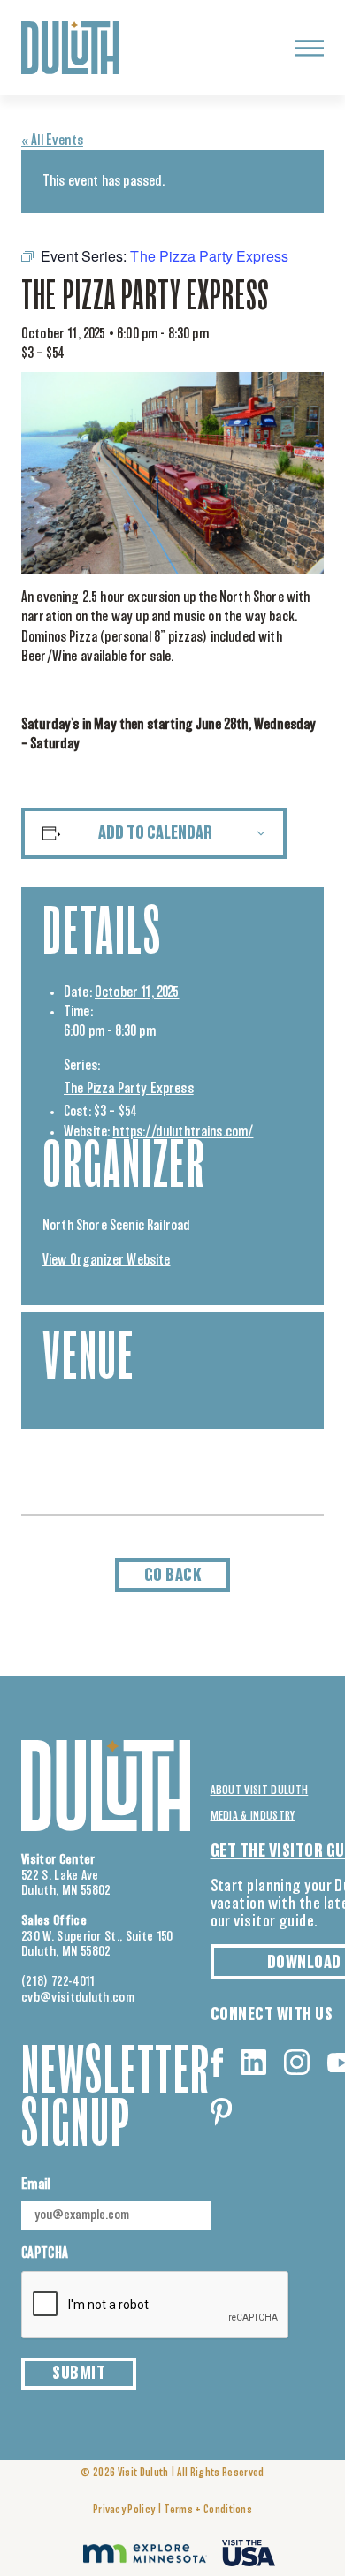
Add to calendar (155, 833)
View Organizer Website (107, 1260)
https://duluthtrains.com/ (183, 1132)
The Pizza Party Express (129, 1089)
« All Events (52, 141)
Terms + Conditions (208, 2510)
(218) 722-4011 (58, 1982)
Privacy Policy (124, 2510)
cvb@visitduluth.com (78, 1998)
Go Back (173, 1576)
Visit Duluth (143, 2473)
